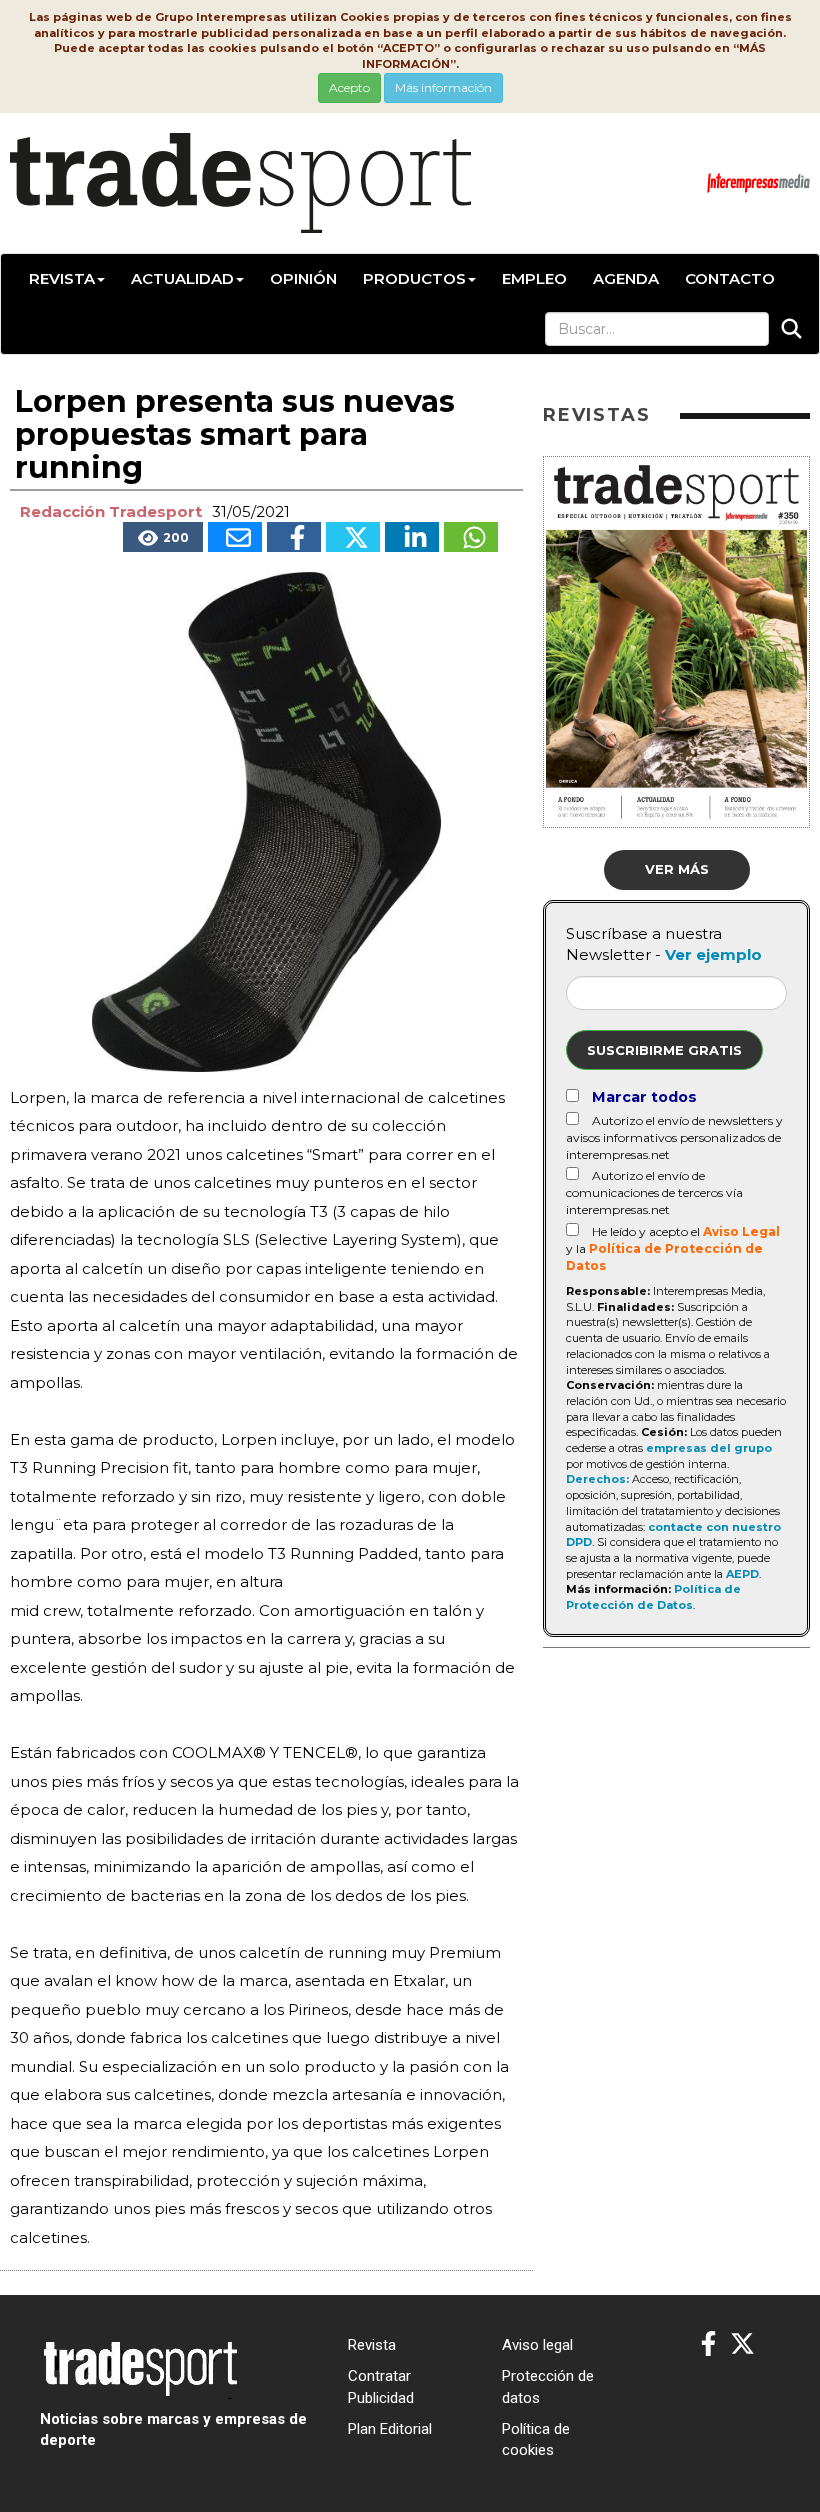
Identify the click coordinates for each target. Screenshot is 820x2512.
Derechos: (597, 1479)
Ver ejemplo (713, 954)
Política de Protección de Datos (653, 1597)
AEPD (742, 1574)
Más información (443, 87)
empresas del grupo (709, 1448)
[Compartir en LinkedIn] (412, 537)
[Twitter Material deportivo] (742, 2344)
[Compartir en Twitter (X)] (353, 537)
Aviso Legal (741, 1231)
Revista (62, 278)
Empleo (534, 278)
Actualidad (182, 278)
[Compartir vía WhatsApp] (471, 537)
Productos (414, 278)
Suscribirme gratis (664, 1050)
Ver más (677, 869)
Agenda (626, 278)
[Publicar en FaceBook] (294, 537)
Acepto (349, 87)
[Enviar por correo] (235, 537)
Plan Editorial (390, 2429)
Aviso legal (537, 2345)
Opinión (303, 278)
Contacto (730, 278)
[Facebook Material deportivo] (708, 2344)
